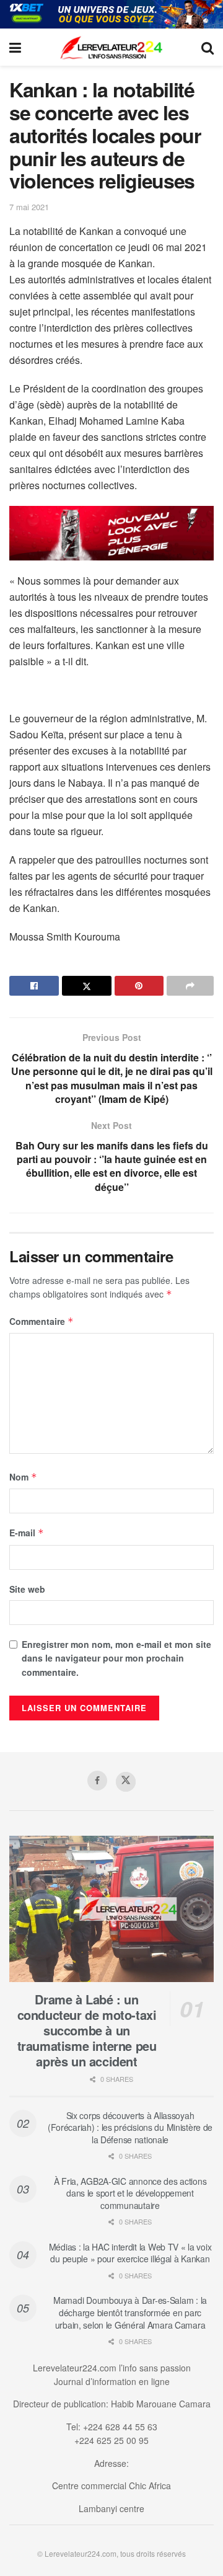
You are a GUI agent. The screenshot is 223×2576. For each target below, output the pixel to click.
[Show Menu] (15, 47)
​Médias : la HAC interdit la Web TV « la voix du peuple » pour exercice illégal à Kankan (130, 2253)
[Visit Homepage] (111, 47)
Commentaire (42, 1321)
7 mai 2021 (29, 207)
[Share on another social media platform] (190, 986)
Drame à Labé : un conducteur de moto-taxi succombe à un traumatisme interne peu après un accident (87, 2030)
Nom (23, 1477)
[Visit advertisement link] (111, 14)
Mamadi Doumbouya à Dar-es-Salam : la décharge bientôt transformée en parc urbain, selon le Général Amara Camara (130, 2312)
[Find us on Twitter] (126, 1782)
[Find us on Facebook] (97, 1781)
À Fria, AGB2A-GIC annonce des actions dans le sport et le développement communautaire (130, 2193)
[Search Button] (208, 47)
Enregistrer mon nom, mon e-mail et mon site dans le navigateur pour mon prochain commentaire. (116, 1658)
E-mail (27, 1533)
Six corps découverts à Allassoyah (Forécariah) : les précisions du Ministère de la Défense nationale (130, 2127)
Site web (27, 1589)
